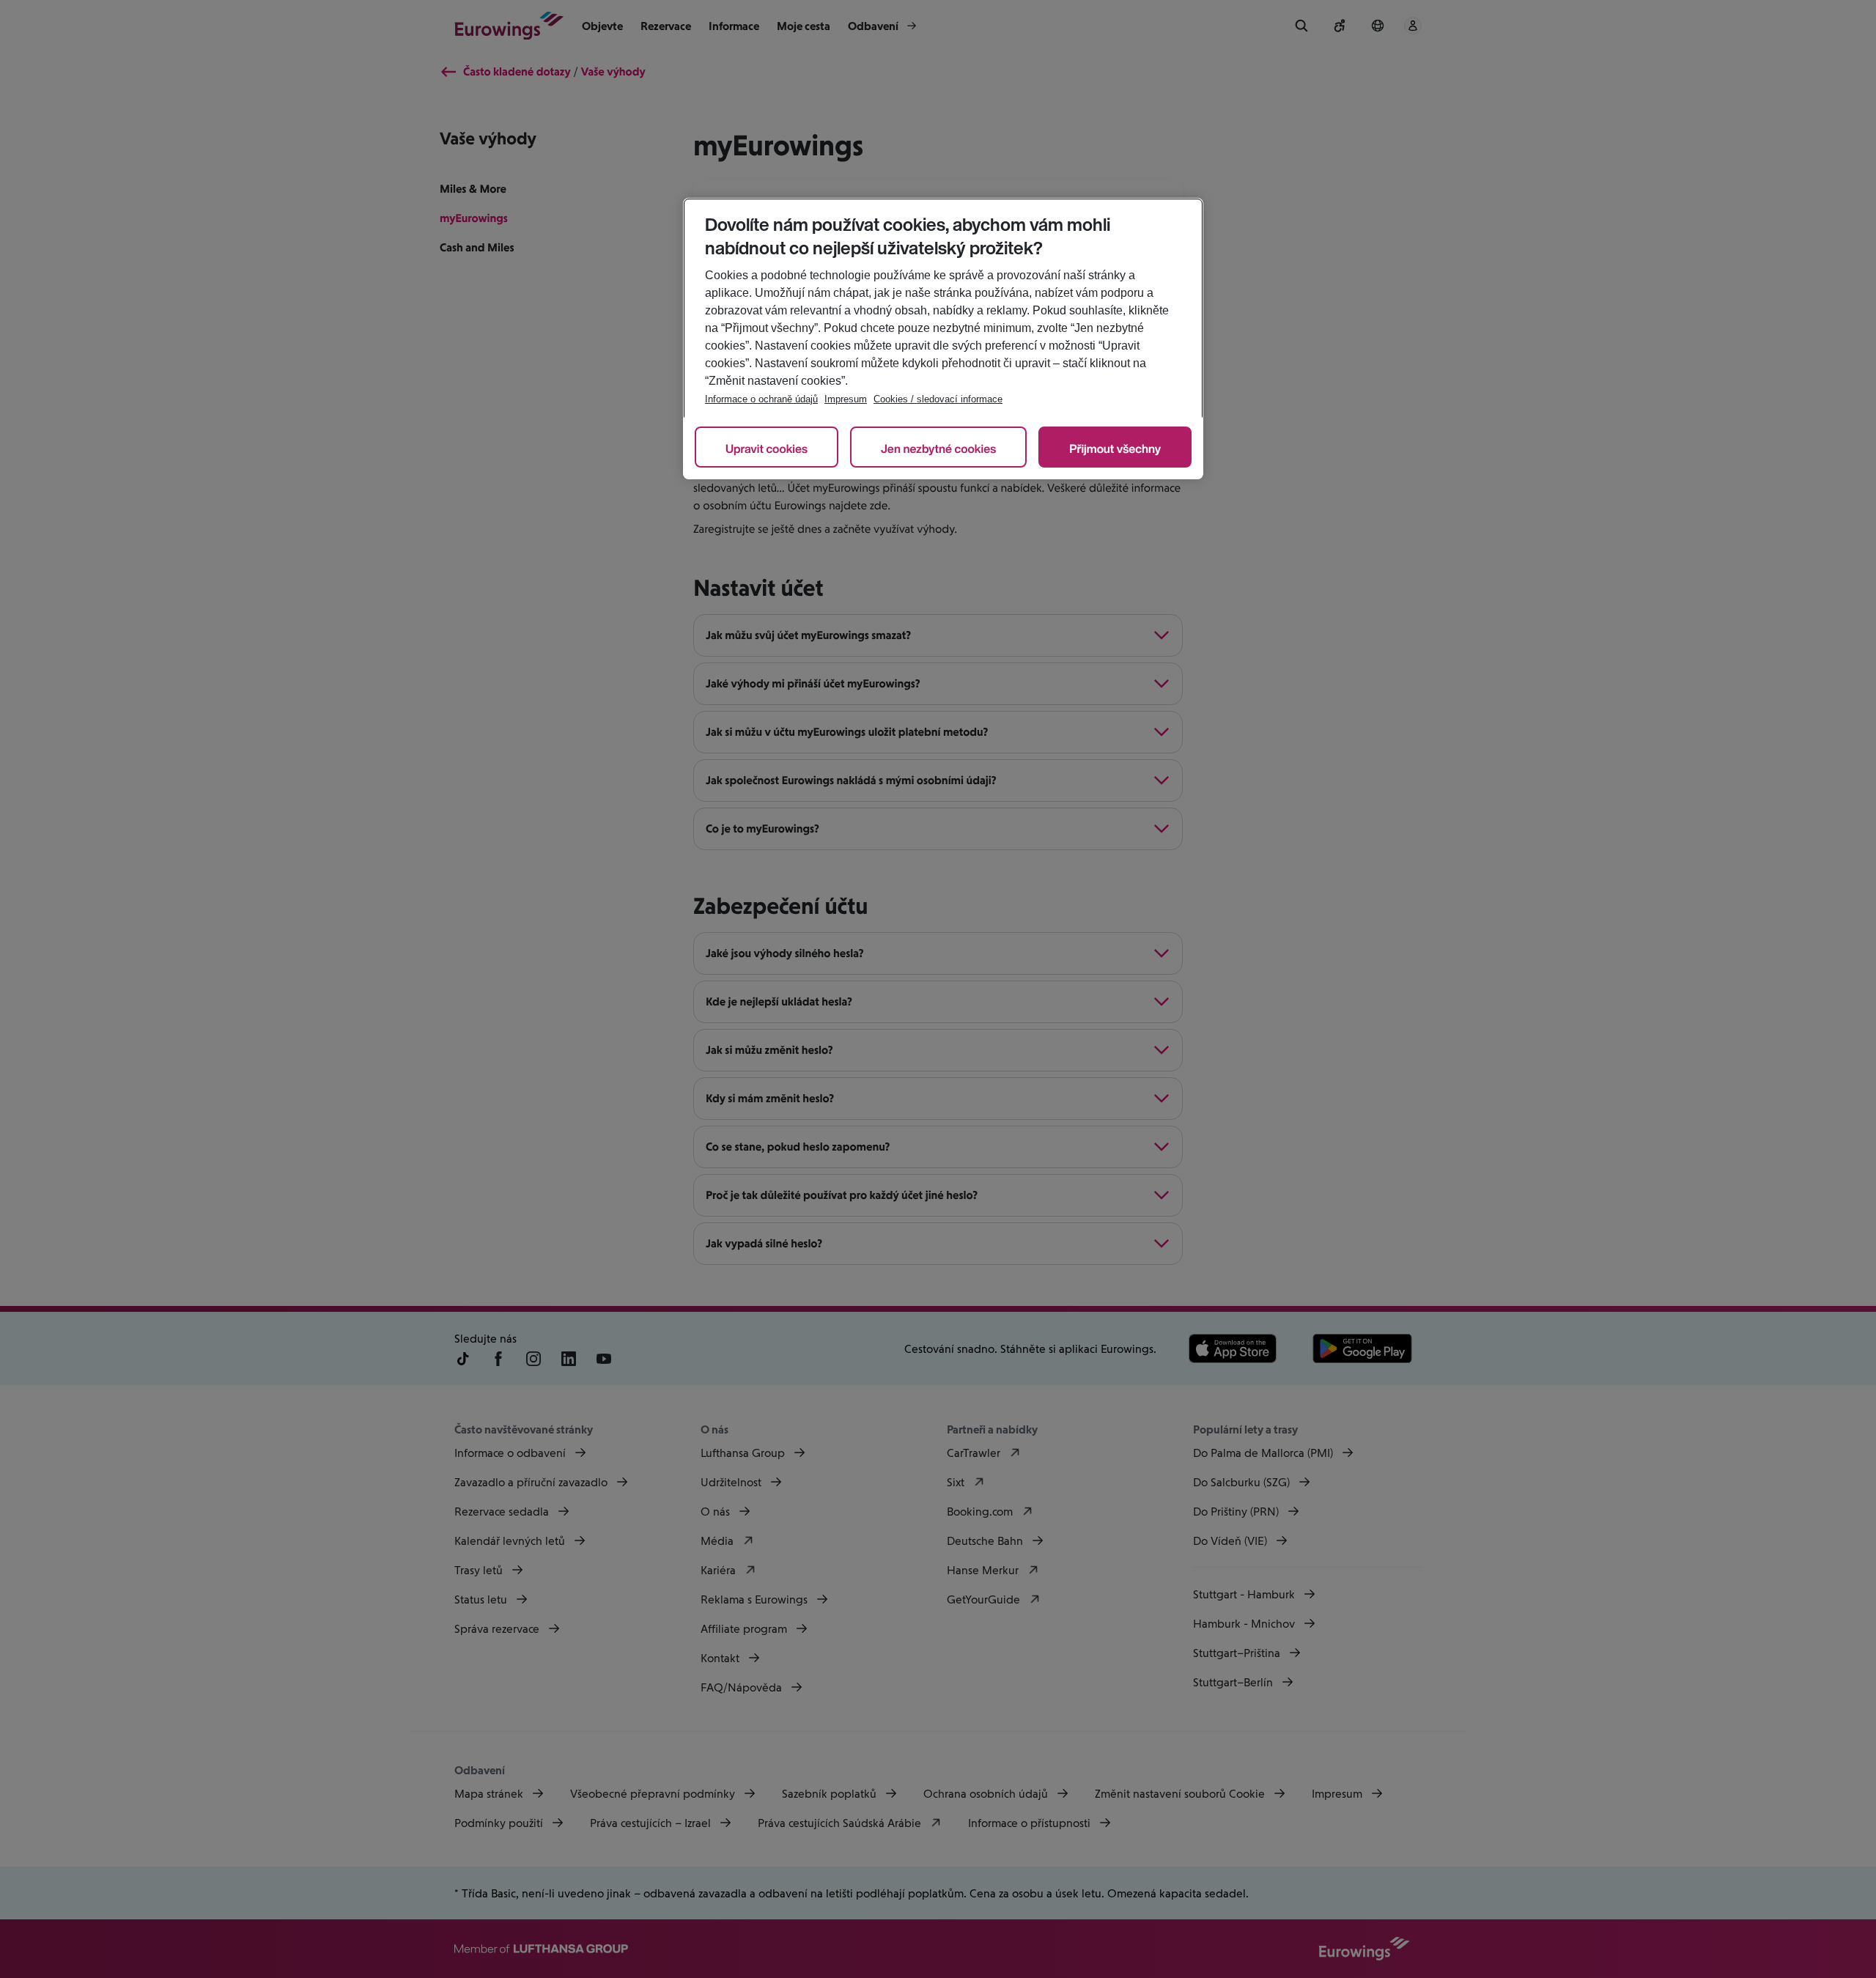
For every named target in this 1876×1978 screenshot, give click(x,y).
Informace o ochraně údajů (761, 399)
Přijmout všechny (1115, 449)
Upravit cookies (767, 449)
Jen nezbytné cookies (938, 449)
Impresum (846, 399)
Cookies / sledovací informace (938, 399)
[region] (943, 339)
